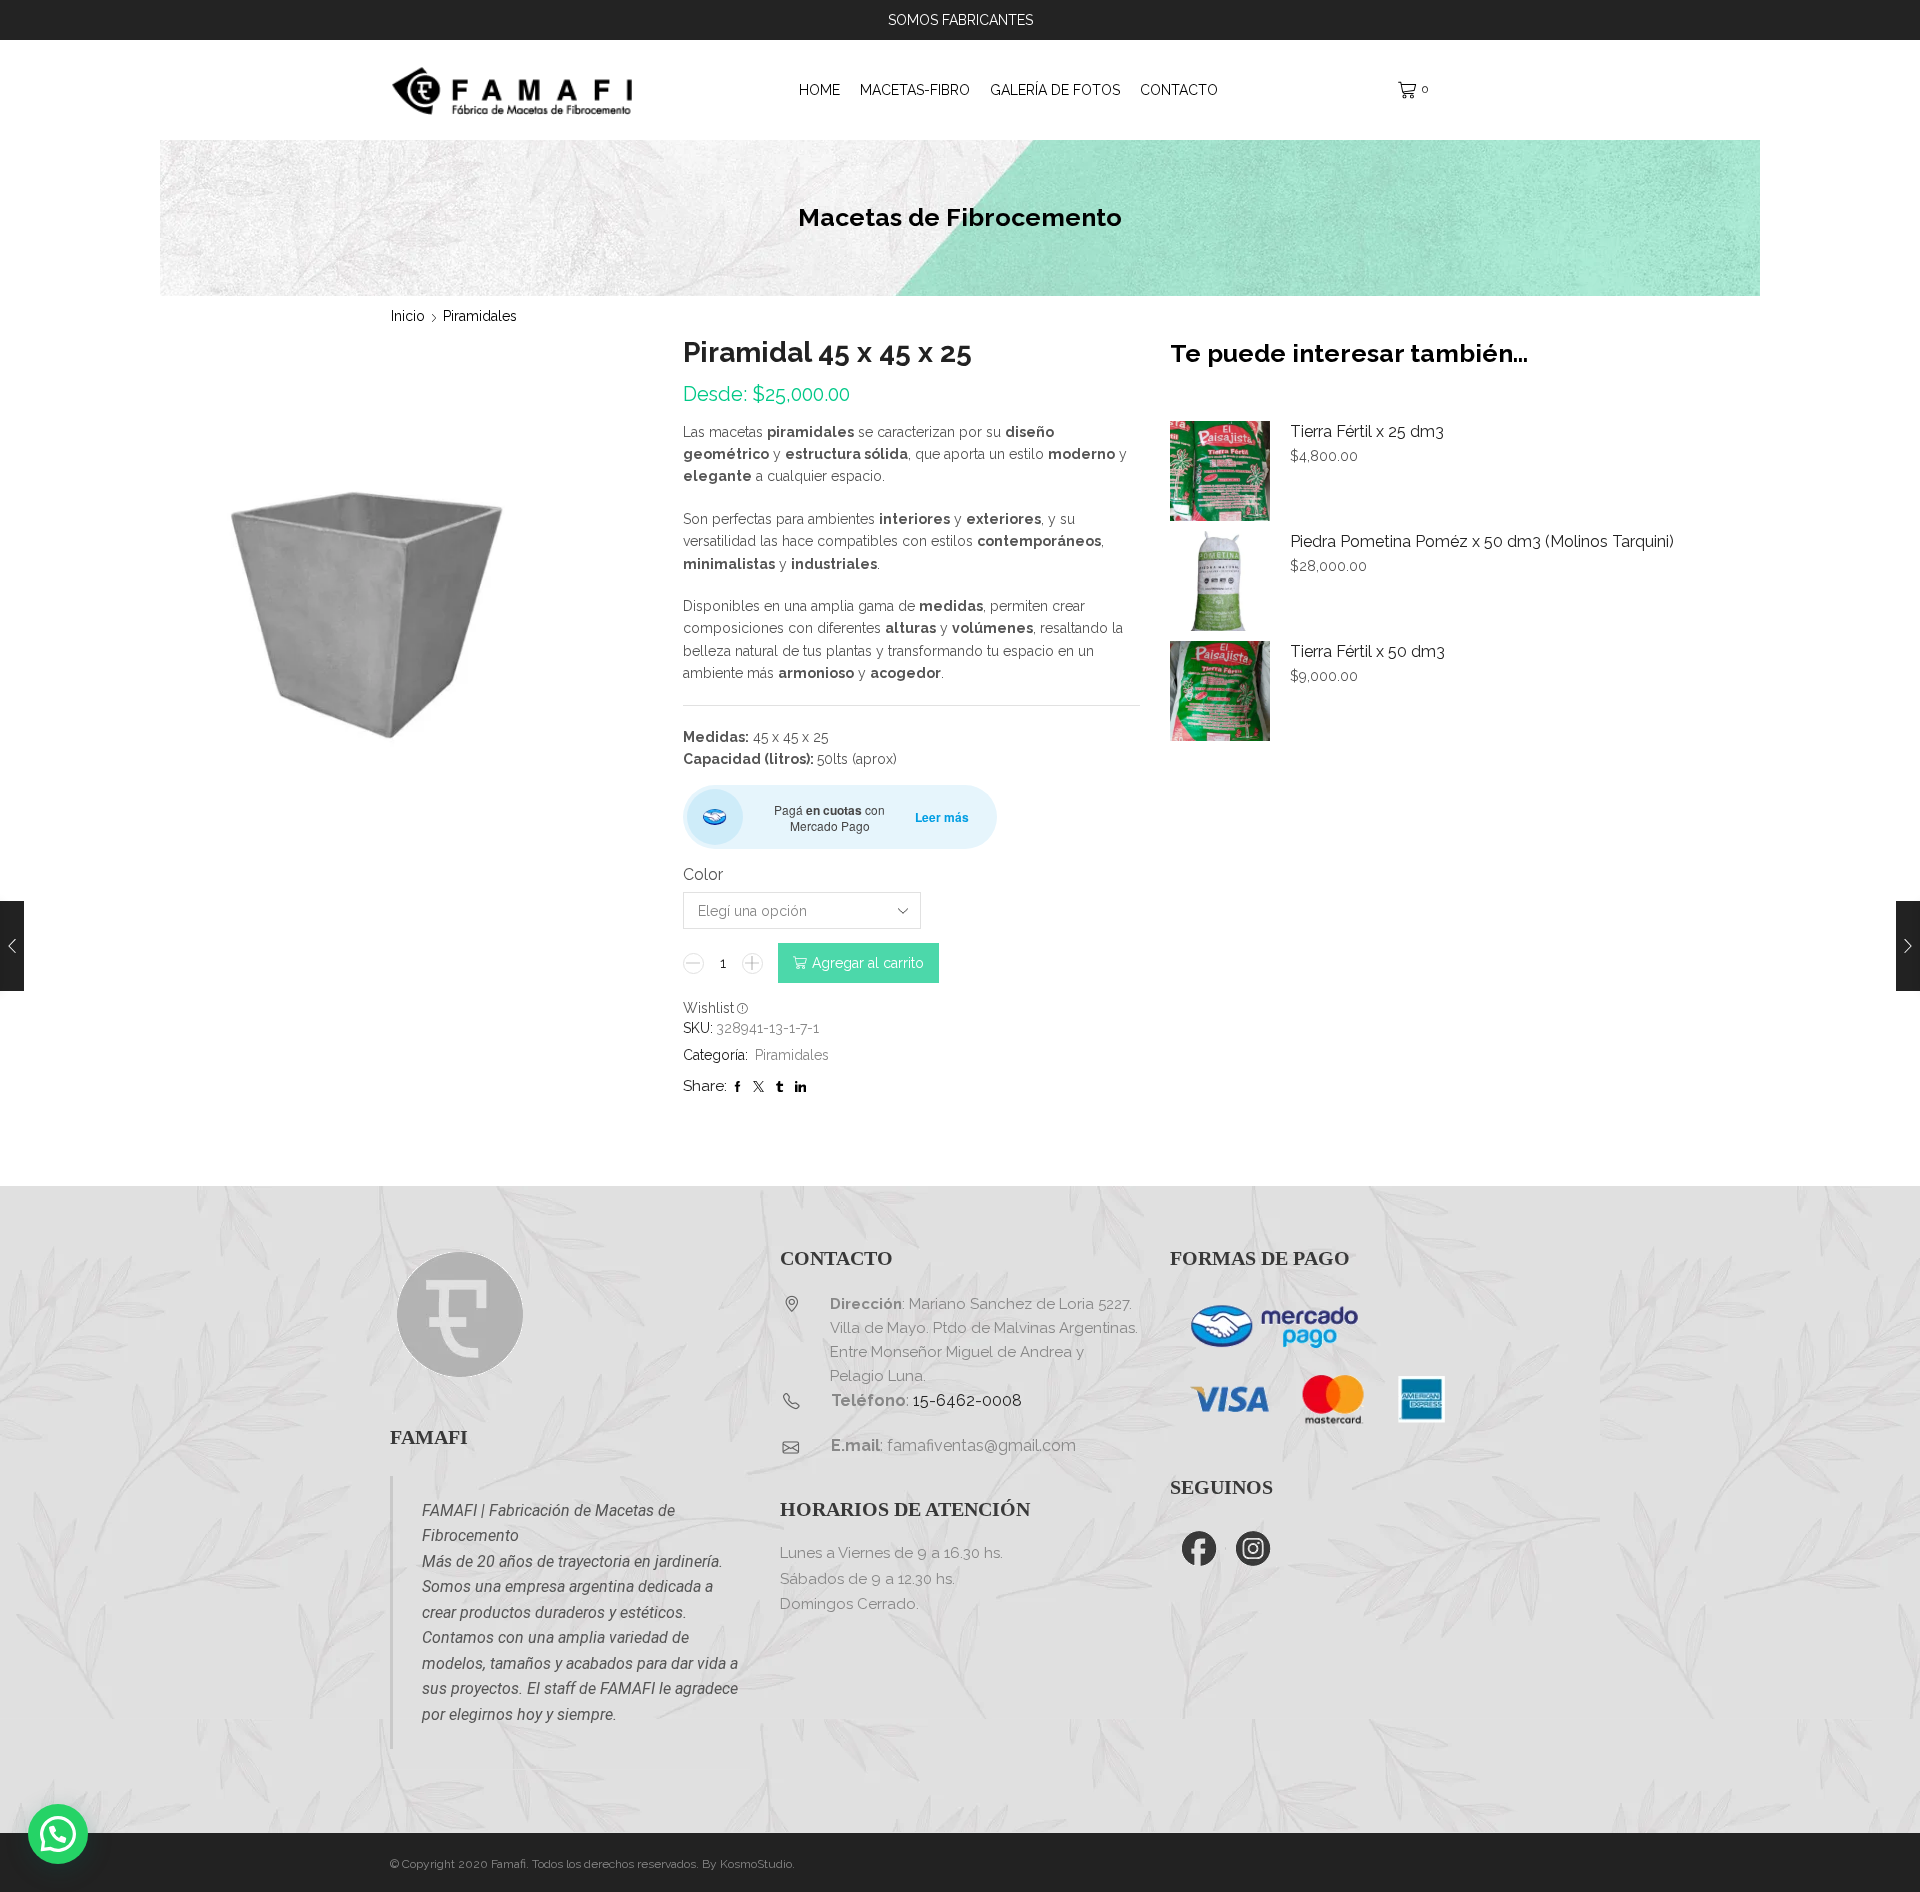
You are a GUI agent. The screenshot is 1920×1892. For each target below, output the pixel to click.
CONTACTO (1179, 90)
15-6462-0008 (967, 1400)
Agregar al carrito (868, 963)
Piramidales (480, 316)
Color (703, 874)
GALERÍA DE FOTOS (1055, 90)
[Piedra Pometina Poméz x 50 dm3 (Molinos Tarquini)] (1220, 581)
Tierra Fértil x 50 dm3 (1367, 651)
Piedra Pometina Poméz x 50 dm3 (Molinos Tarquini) (1482, 541)
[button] (58, 1834)
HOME (819, 90)
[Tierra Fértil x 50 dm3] (1220, 691)
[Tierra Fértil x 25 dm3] (1220, 471)
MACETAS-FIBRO (915, 90)
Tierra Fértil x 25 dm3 (1367, 431)
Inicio (408, 316)
